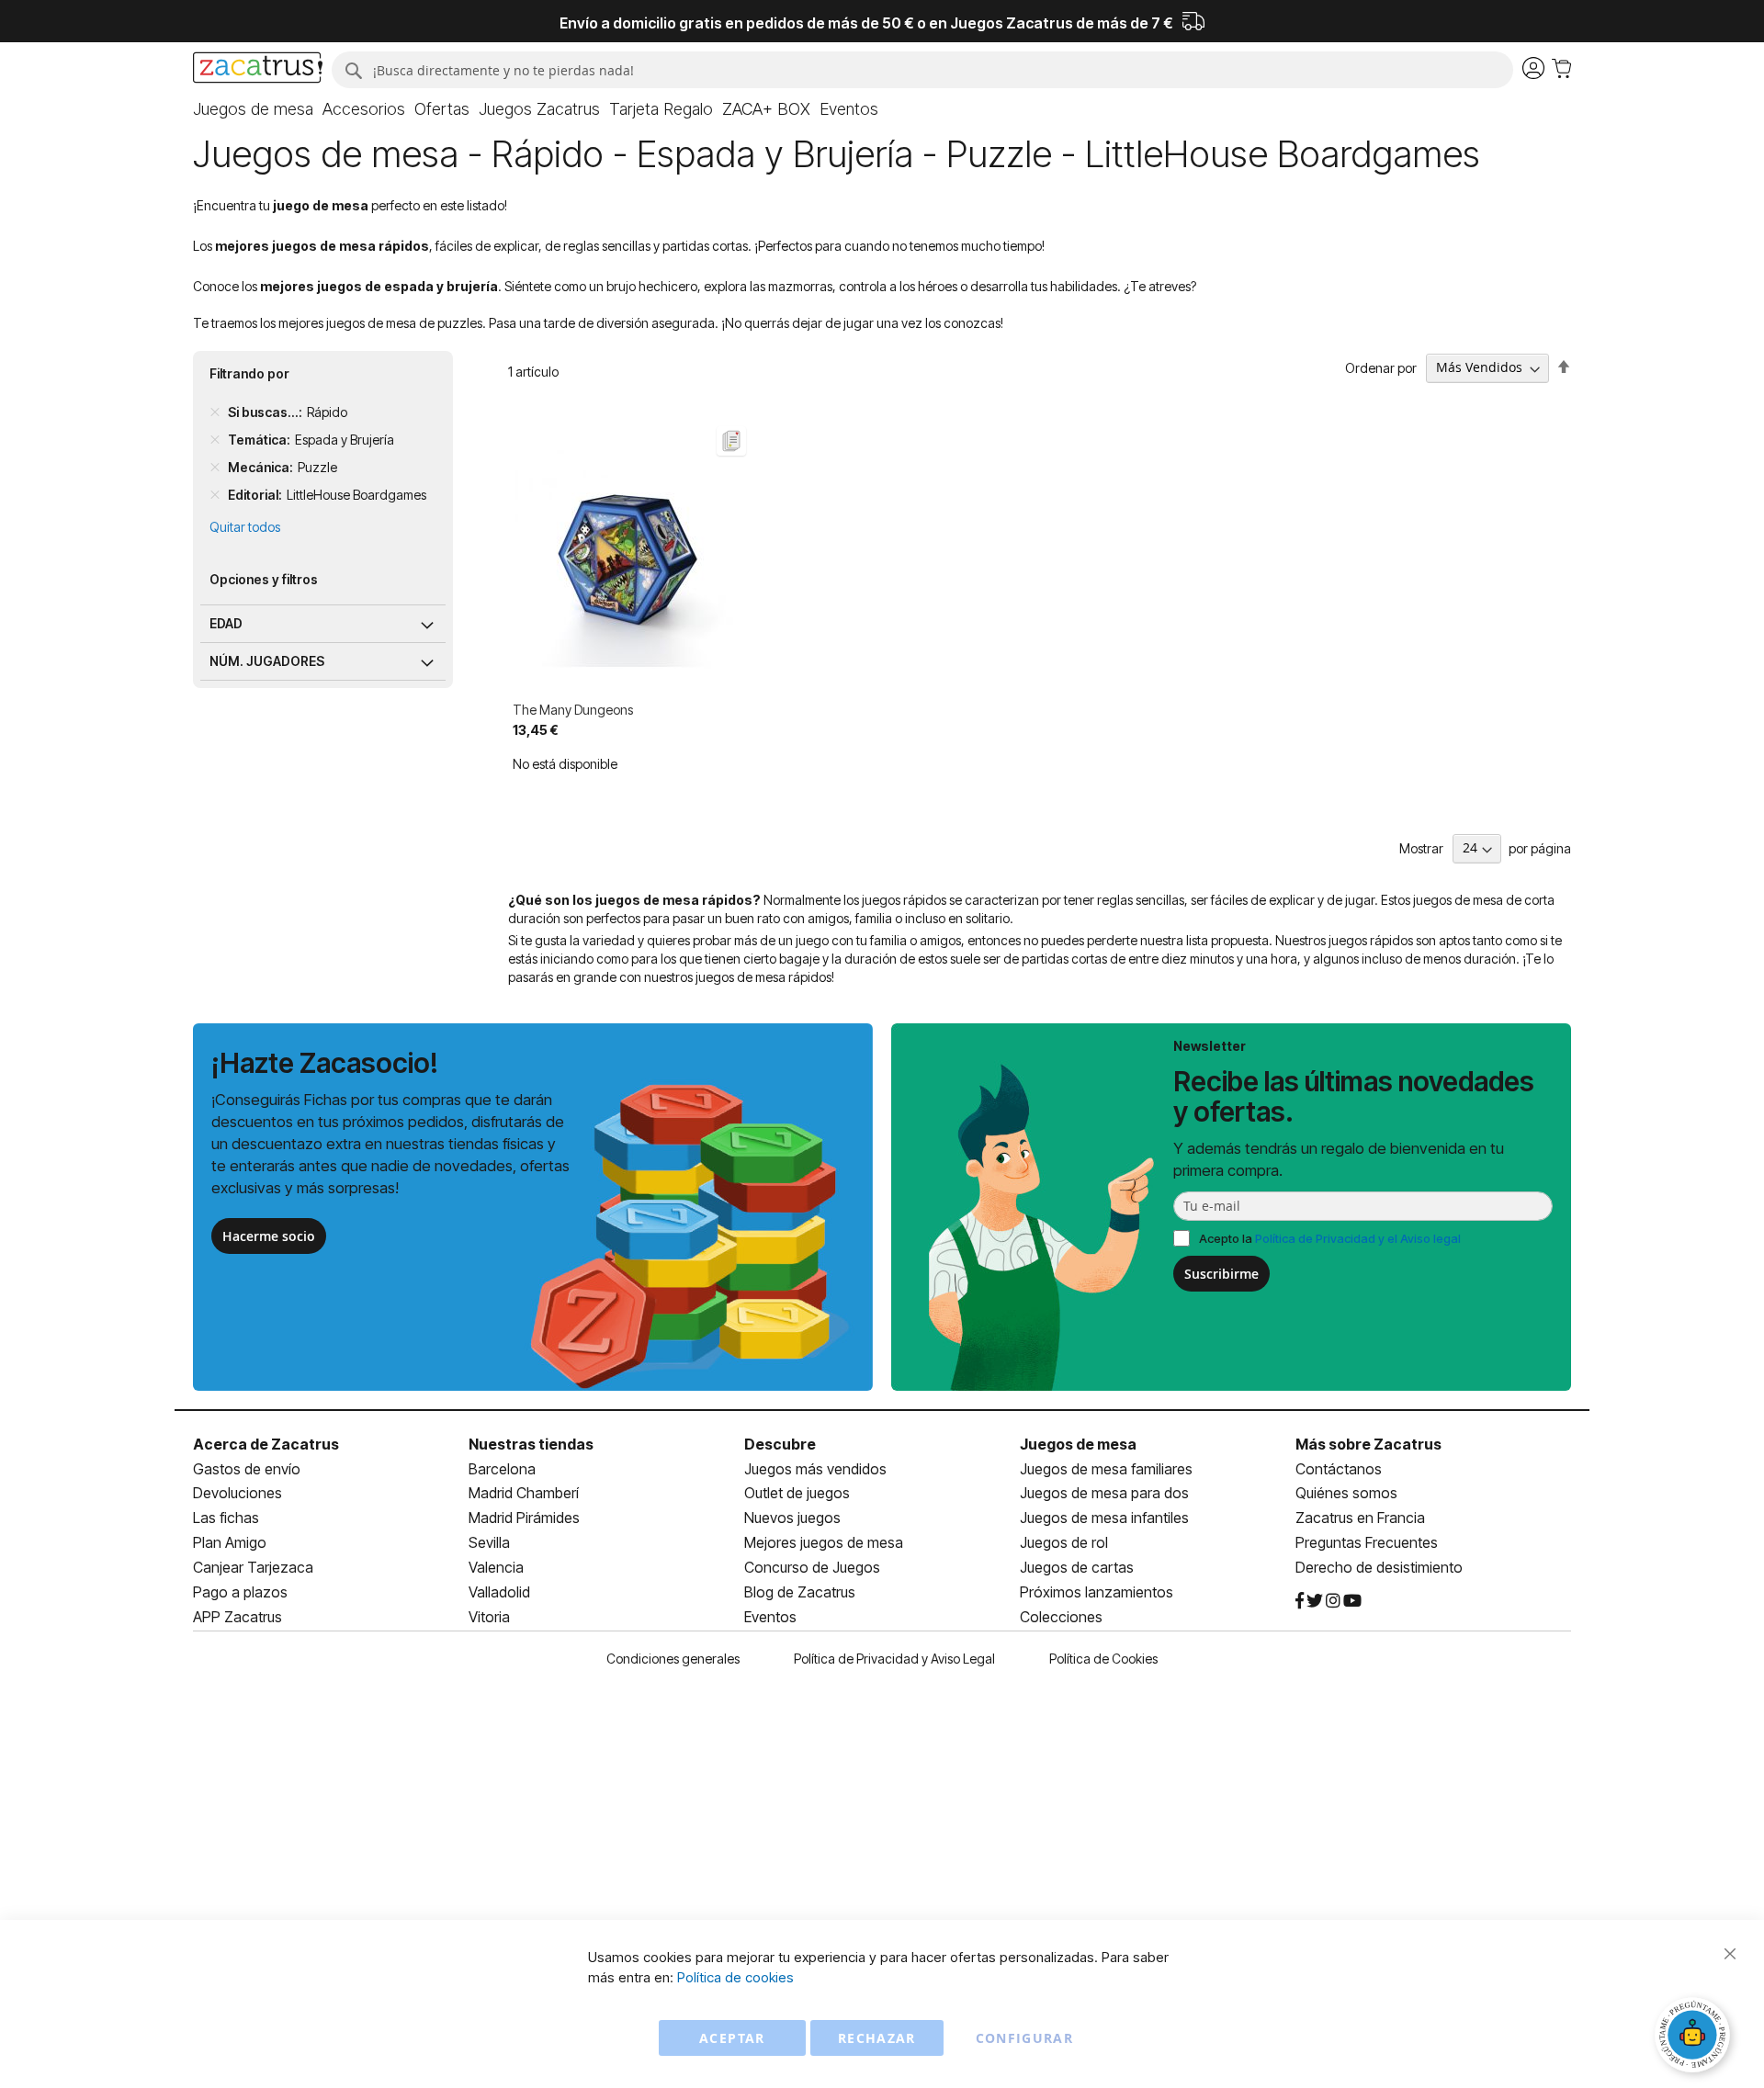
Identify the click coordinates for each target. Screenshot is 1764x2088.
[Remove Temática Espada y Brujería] (215, 440)
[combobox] (922, 70)
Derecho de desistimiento (1379, 1567)
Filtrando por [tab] (249, 373)
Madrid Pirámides (524, 1518)
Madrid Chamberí (524, 1493)
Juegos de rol (1064, 1542)
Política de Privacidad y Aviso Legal (894, 1659)
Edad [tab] (226, 623)
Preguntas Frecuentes (1367, 1542)
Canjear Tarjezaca (253, 1567)
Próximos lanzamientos (1097, 1592)
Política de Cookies (1103, 1659)
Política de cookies (735, 1977)
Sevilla (489, 1542)
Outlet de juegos (797, 1493)
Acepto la (1330, 1238)
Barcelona (502, 1469)
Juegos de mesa (1078, 1444)
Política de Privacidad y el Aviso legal (1358, 1238)
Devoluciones (237, 1493)
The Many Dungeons (573, 710)
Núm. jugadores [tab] (267, 661)
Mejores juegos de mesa (824, 1542)
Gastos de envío (247, 1469)
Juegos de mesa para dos (1104, 1493)
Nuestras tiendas (531, 1444)
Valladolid (499, 1592)
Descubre (780, 1444)
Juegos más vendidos (815, 1469)
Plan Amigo (230, 1542)
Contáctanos (1339, 1469)
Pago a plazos (240, 1592)
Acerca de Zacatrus (266, 1444)
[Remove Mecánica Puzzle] (215, 468)
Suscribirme (1221, 1274)
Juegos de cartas (1077, 1567)
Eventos (770, 1617)
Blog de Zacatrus (800, 1592)
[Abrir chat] (1695, 2037)
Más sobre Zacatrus (1368, 1444)
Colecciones (1061, 1617)
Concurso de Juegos (812, 1567)
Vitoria (489, 1617)
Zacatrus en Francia (1360, 1518)
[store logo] (258, 70)
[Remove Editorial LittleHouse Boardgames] (215, 495)
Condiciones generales (673, 1659)
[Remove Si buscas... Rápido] (215, 412)
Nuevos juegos (792, 1518)
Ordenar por (1381, 367)
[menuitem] (253, 109)
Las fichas (226, 1518)
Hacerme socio (269, 1236)
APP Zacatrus (237, 1617)
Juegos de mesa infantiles (1104, 1518)
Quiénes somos (1346, 1493)
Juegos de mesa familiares (1106, 1469)
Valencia (496, 1567)
